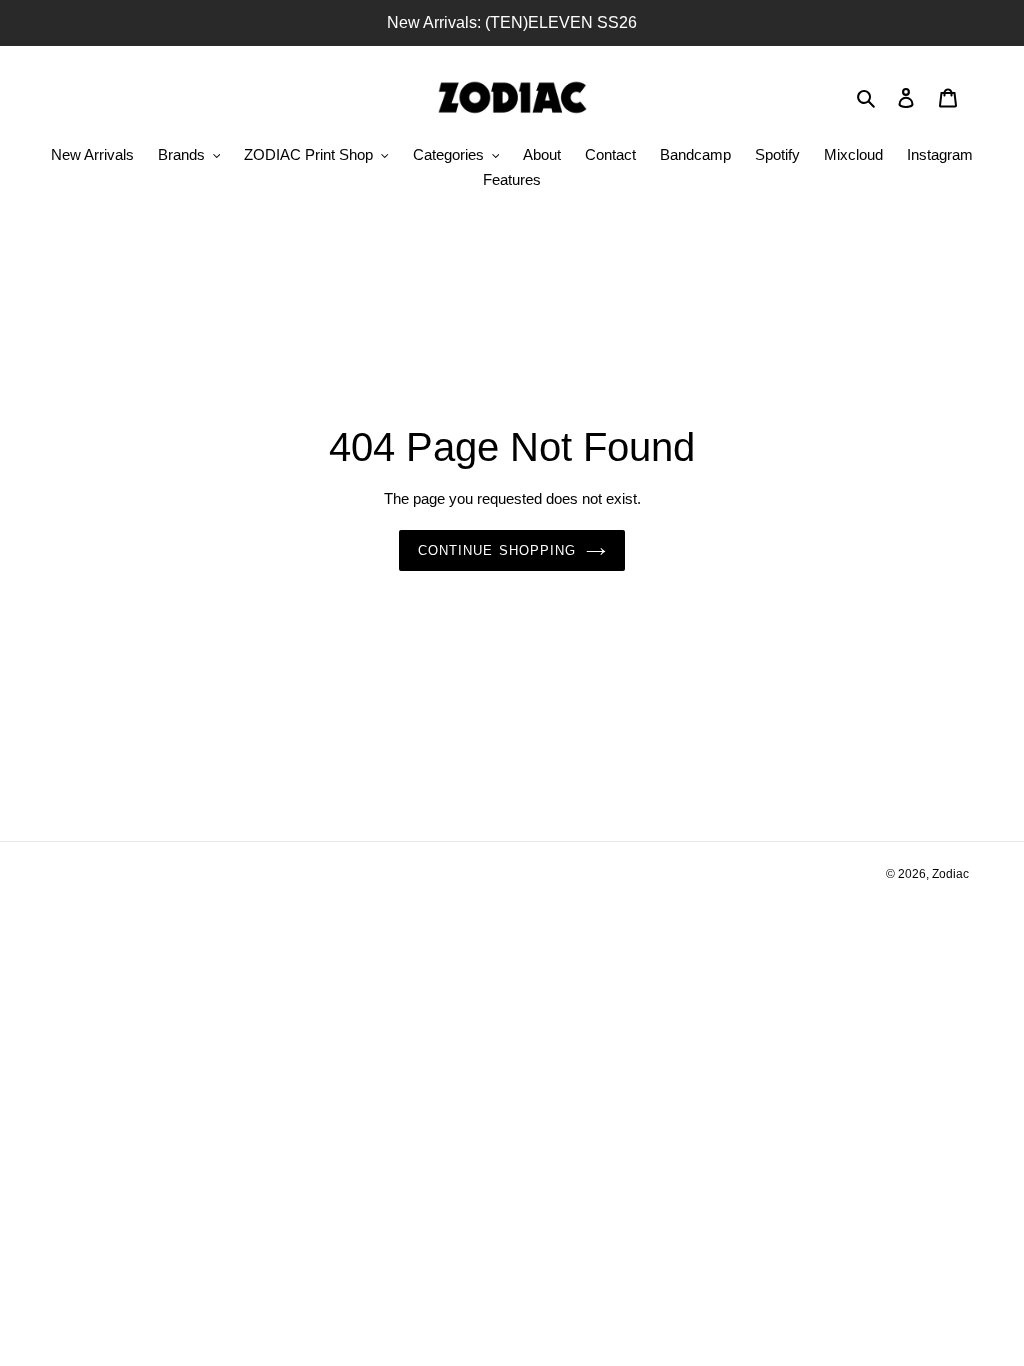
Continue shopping (497, 550)
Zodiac (950, 874)
